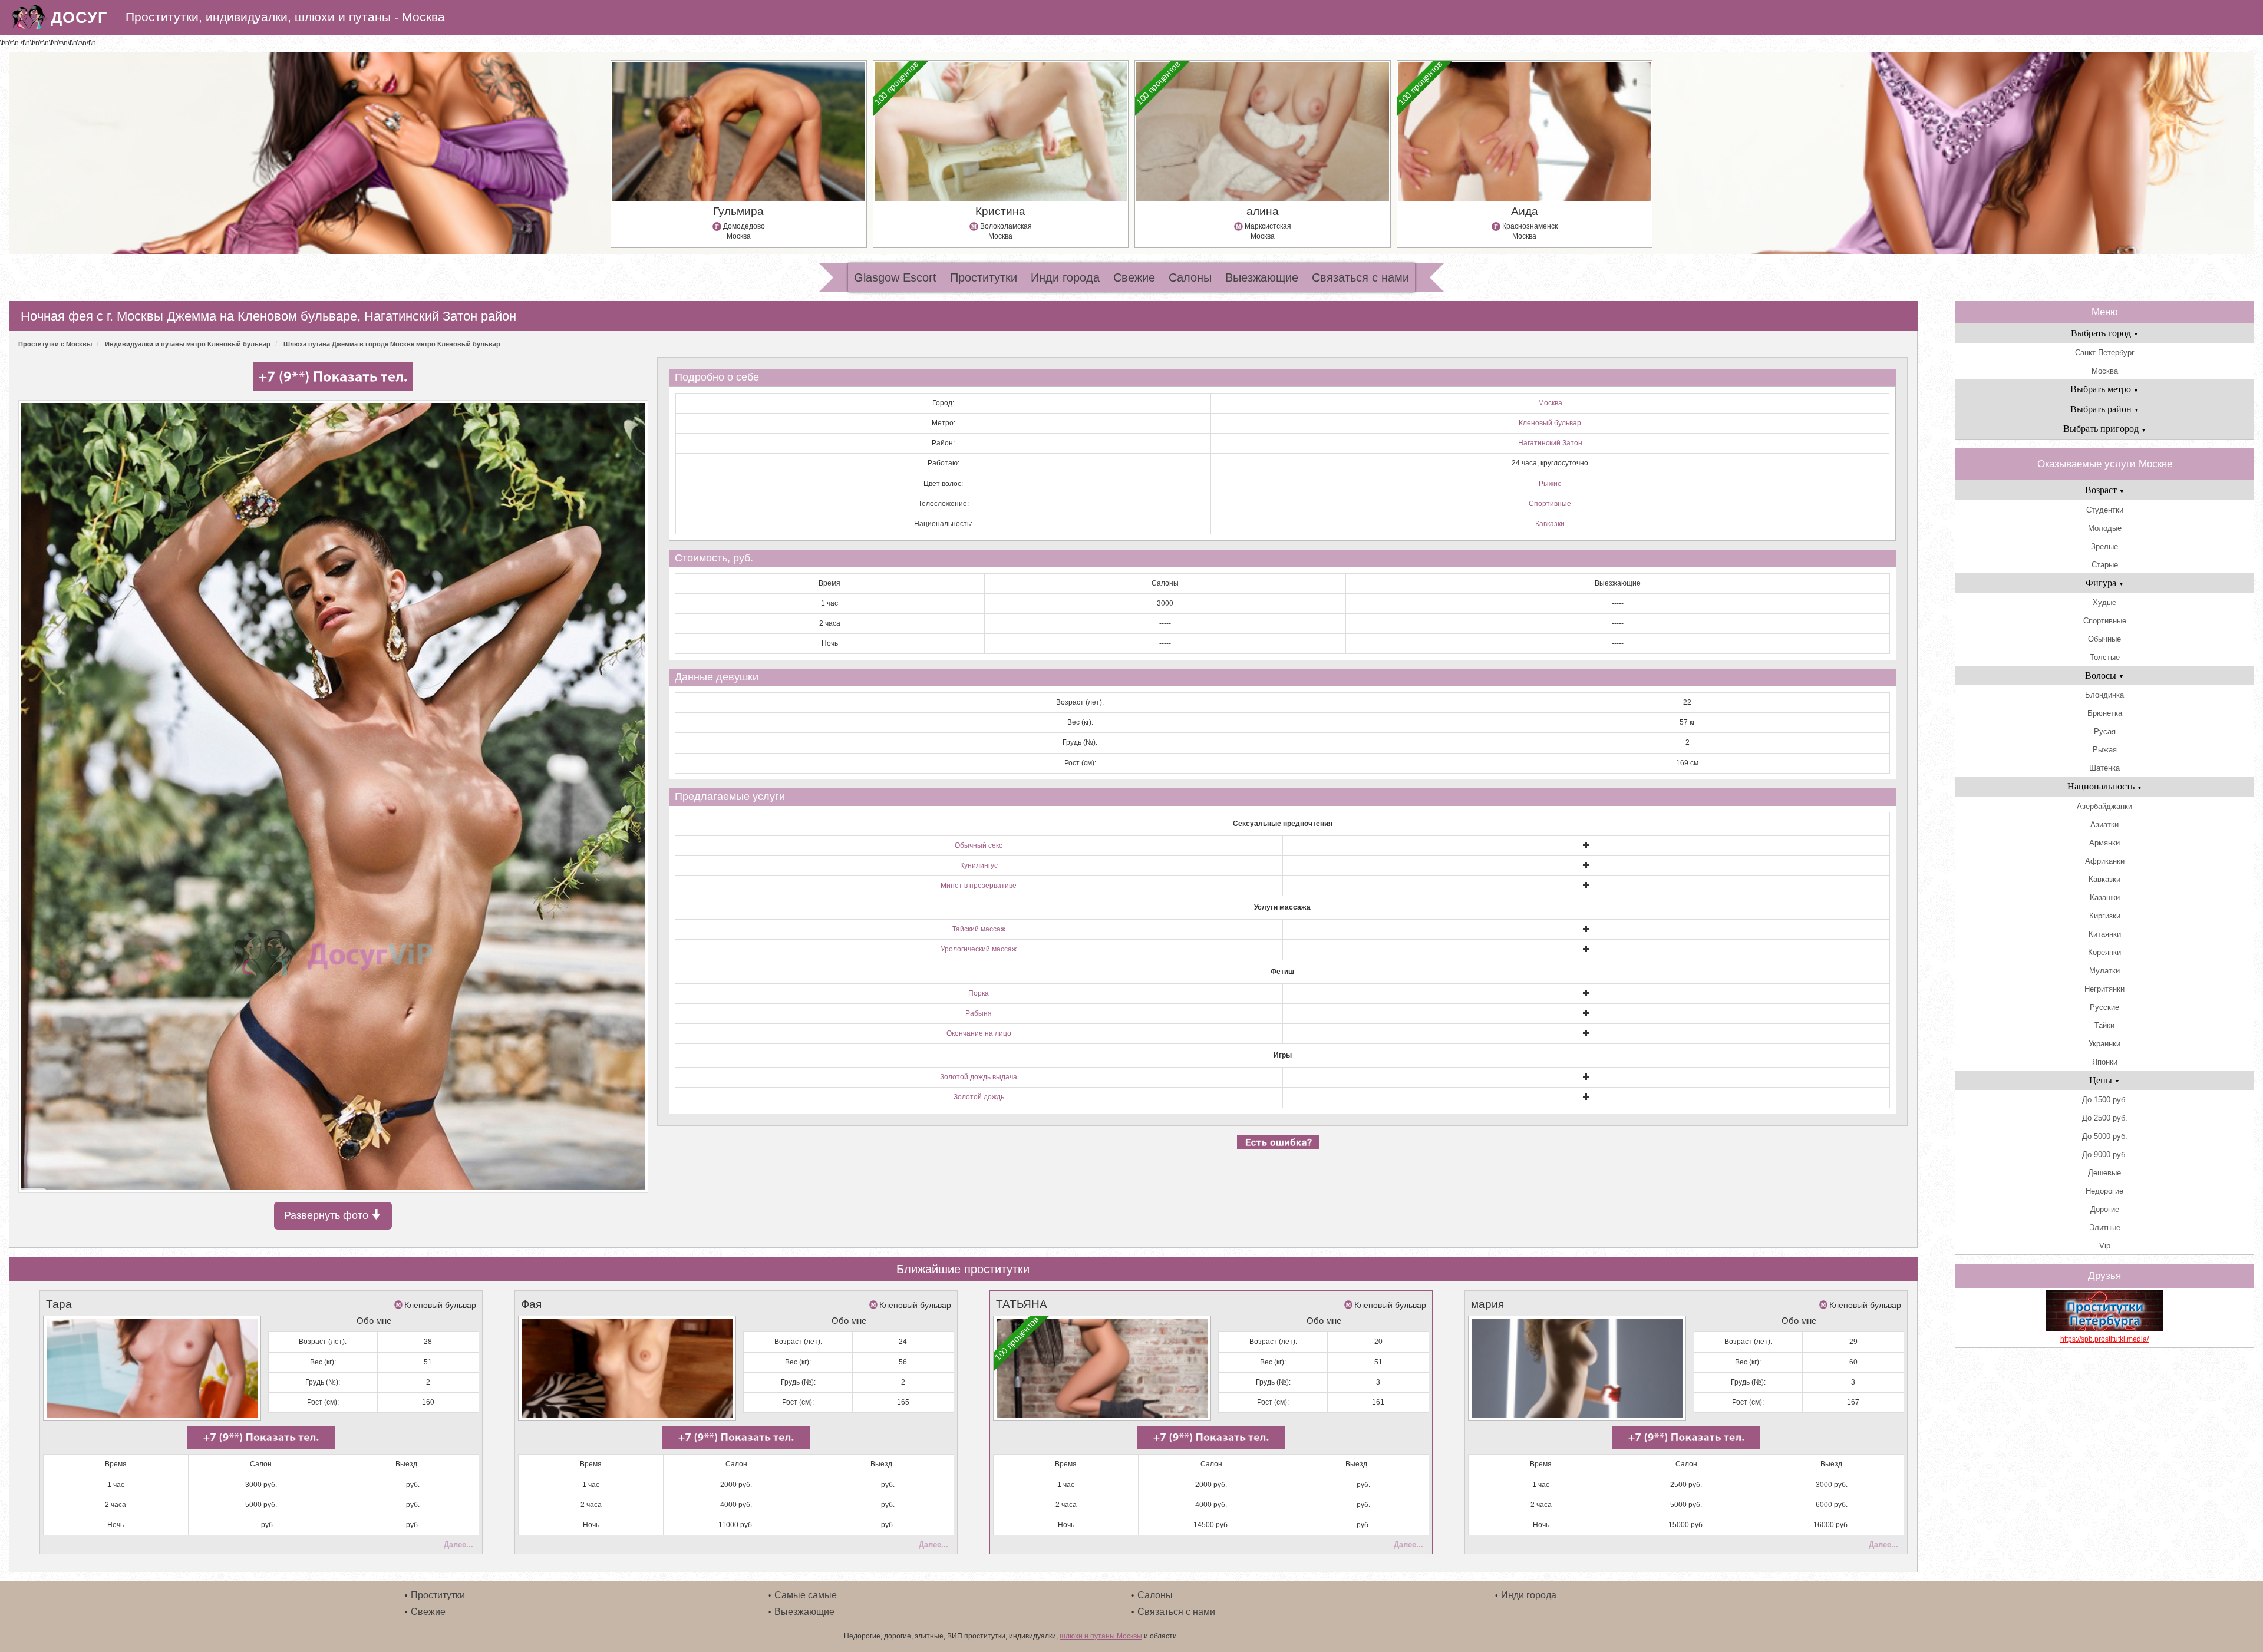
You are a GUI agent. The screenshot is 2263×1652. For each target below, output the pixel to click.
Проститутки (984, 277)
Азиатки (2104, 825)
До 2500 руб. (2105, 1118)
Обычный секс (979, 845)
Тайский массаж (979, 929)
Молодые (2105, 528)
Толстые (2105, 657)
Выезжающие (1262, 277)
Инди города (1065, 277)
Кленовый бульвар (1550, 423)
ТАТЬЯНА (1022, 1304)
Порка (979, 993)
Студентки (2105, 510)
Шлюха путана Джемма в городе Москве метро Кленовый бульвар (392, 344)
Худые (2104, 602)
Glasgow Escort (895, 277)
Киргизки (2105, 916)
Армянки (2104, 843)
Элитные (2105, 1228)
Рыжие (1550, 484)
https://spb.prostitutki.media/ (2104, 1339)
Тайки (2104, 1025)
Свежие (1134, 277)
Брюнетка (2105, 713)
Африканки (2105, 861)
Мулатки (2104, 971)
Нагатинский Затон (1550, 443)
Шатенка (2104, 768)
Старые (2105, 565)
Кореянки (2104, 952)
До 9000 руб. (2105, 1154)
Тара (59, 1304)
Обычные (2104, 639)
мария (1487, 1304)
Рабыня (979, 1013)
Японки (2105, 1062)
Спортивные (1550, 504)
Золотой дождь (979, 1097)
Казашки (2105, 898)
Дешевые (2104, 1173)
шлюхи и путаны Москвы (1101, 1636)
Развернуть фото (328, 1215)
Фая (531, 1304)
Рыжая (2105, 750)
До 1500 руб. (2105, 1100)
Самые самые (806, 1595)
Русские (2104, 1007)
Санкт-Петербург (2105, 353)
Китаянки (2105, 934)
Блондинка (2104, 695)
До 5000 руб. (2105, 1136)
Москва (1550, 403)
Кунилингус (979, 865)
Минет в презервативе (979, 886)
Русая (2105, 731)
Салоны (1190, 277)
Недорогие (2104, 1191)
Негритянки (2104, 989)
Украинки (2104, 1044)
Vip (2105, 1246)
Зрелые (2104, 546)
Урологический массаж (979, 949)
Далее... (458, 1544)
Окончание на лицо (979, 1033)
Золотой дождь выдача (979, 1077)
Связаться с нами (1360, 277)
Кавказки (1550, 524)
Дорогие (2105, 1209)
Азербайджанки (2104, 806)
